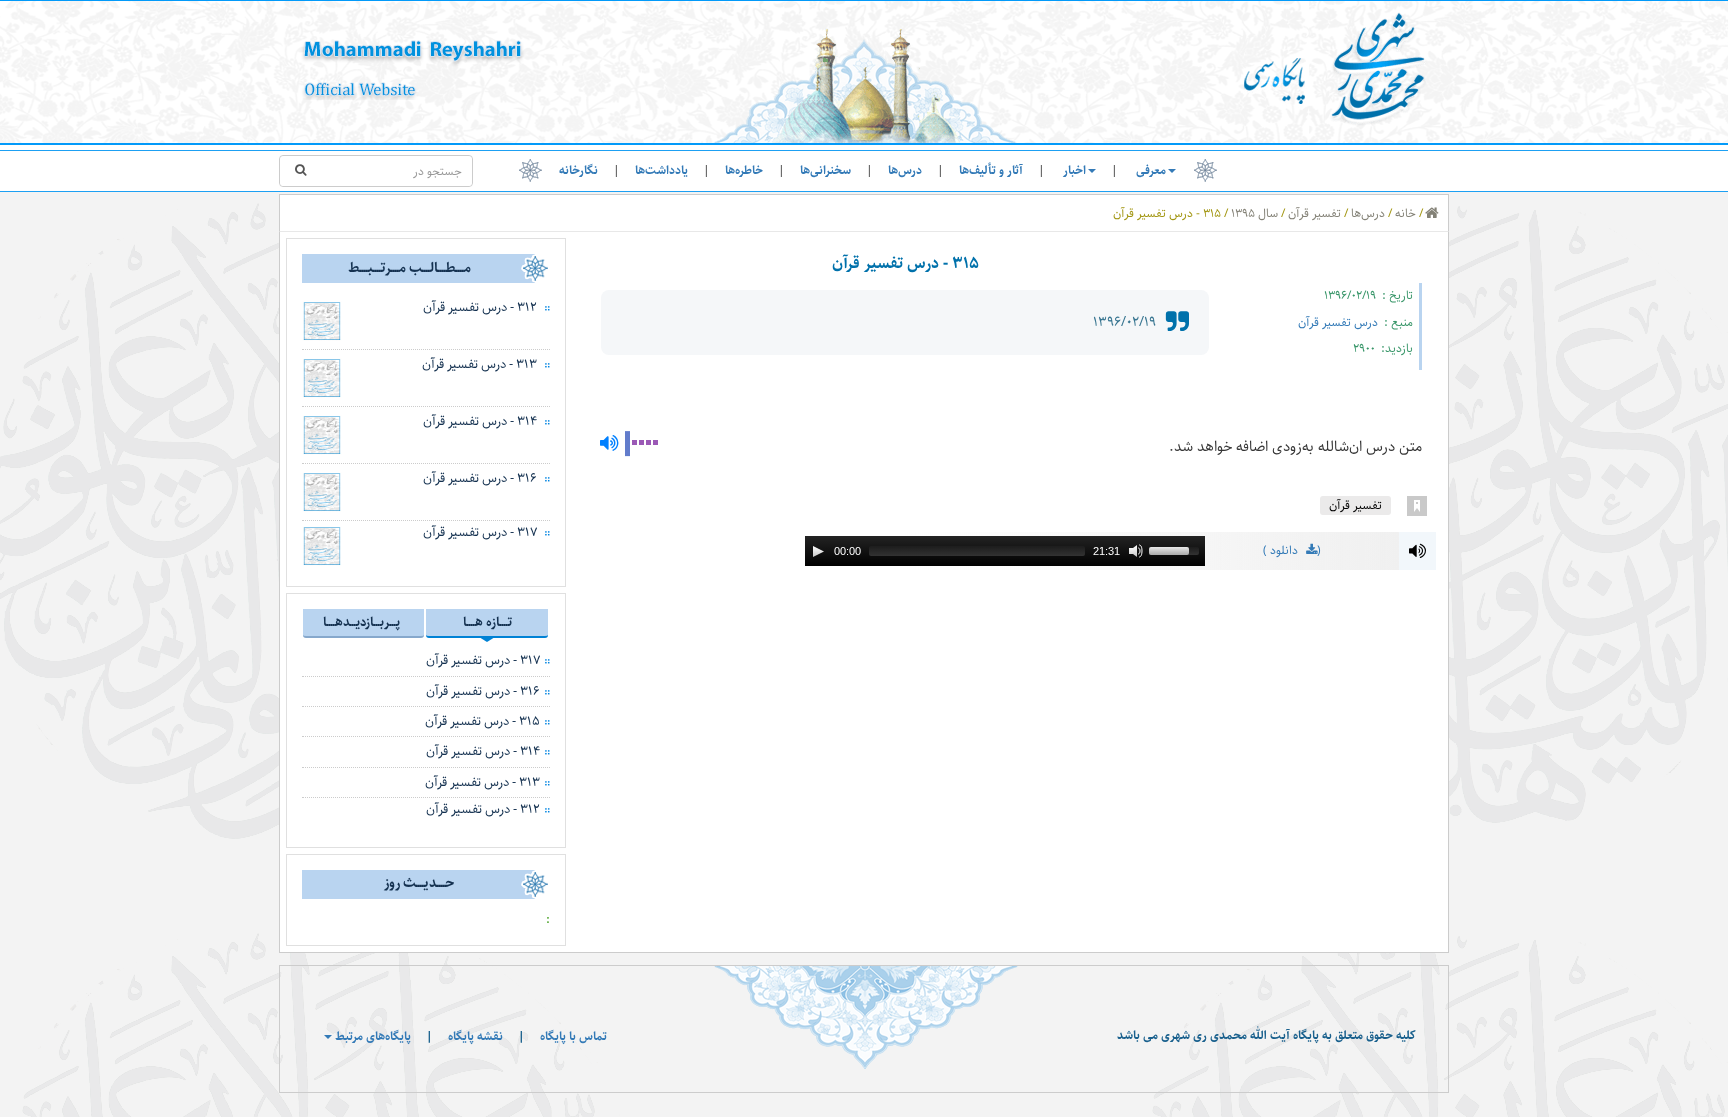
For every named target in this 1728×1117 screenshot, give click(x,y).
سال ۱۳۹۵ (1254, 213)
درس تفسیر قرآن (1339, 322)
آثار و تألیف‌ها (991, 170)
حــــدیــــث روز (419, 883)
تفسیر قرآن (1314, 213)
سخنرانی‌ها (825, 170)
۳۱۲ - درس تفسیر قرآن (480, 307)
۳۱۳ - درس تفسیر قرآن (479, 364)
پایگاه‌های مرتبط (371, 1036)
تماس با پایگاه (573, 1036)
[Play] (818, 551)
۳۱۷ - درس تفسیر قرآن (480, 532)
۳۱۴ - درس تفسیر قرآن (480, 421)
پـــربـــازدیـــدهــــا (361, 622)
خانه (1405, 213)
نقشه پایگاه (475, 1036)
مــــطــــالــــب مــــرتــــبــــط (409, 268)
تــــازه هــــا (487, 622)
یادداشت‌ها (661, 170)
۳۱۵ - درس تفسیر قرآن (482, 721)
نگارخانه (578, 170)
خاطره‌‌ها (744, 170)
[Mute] (1136, 551)
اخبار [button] (1074, 170)
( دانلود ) (1292, 551)
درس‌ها (905, 170)
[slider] (1177, 549)
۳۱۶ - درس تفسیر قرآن (480, 478)
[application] (1005, 551)
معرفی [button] (1151, 170)
